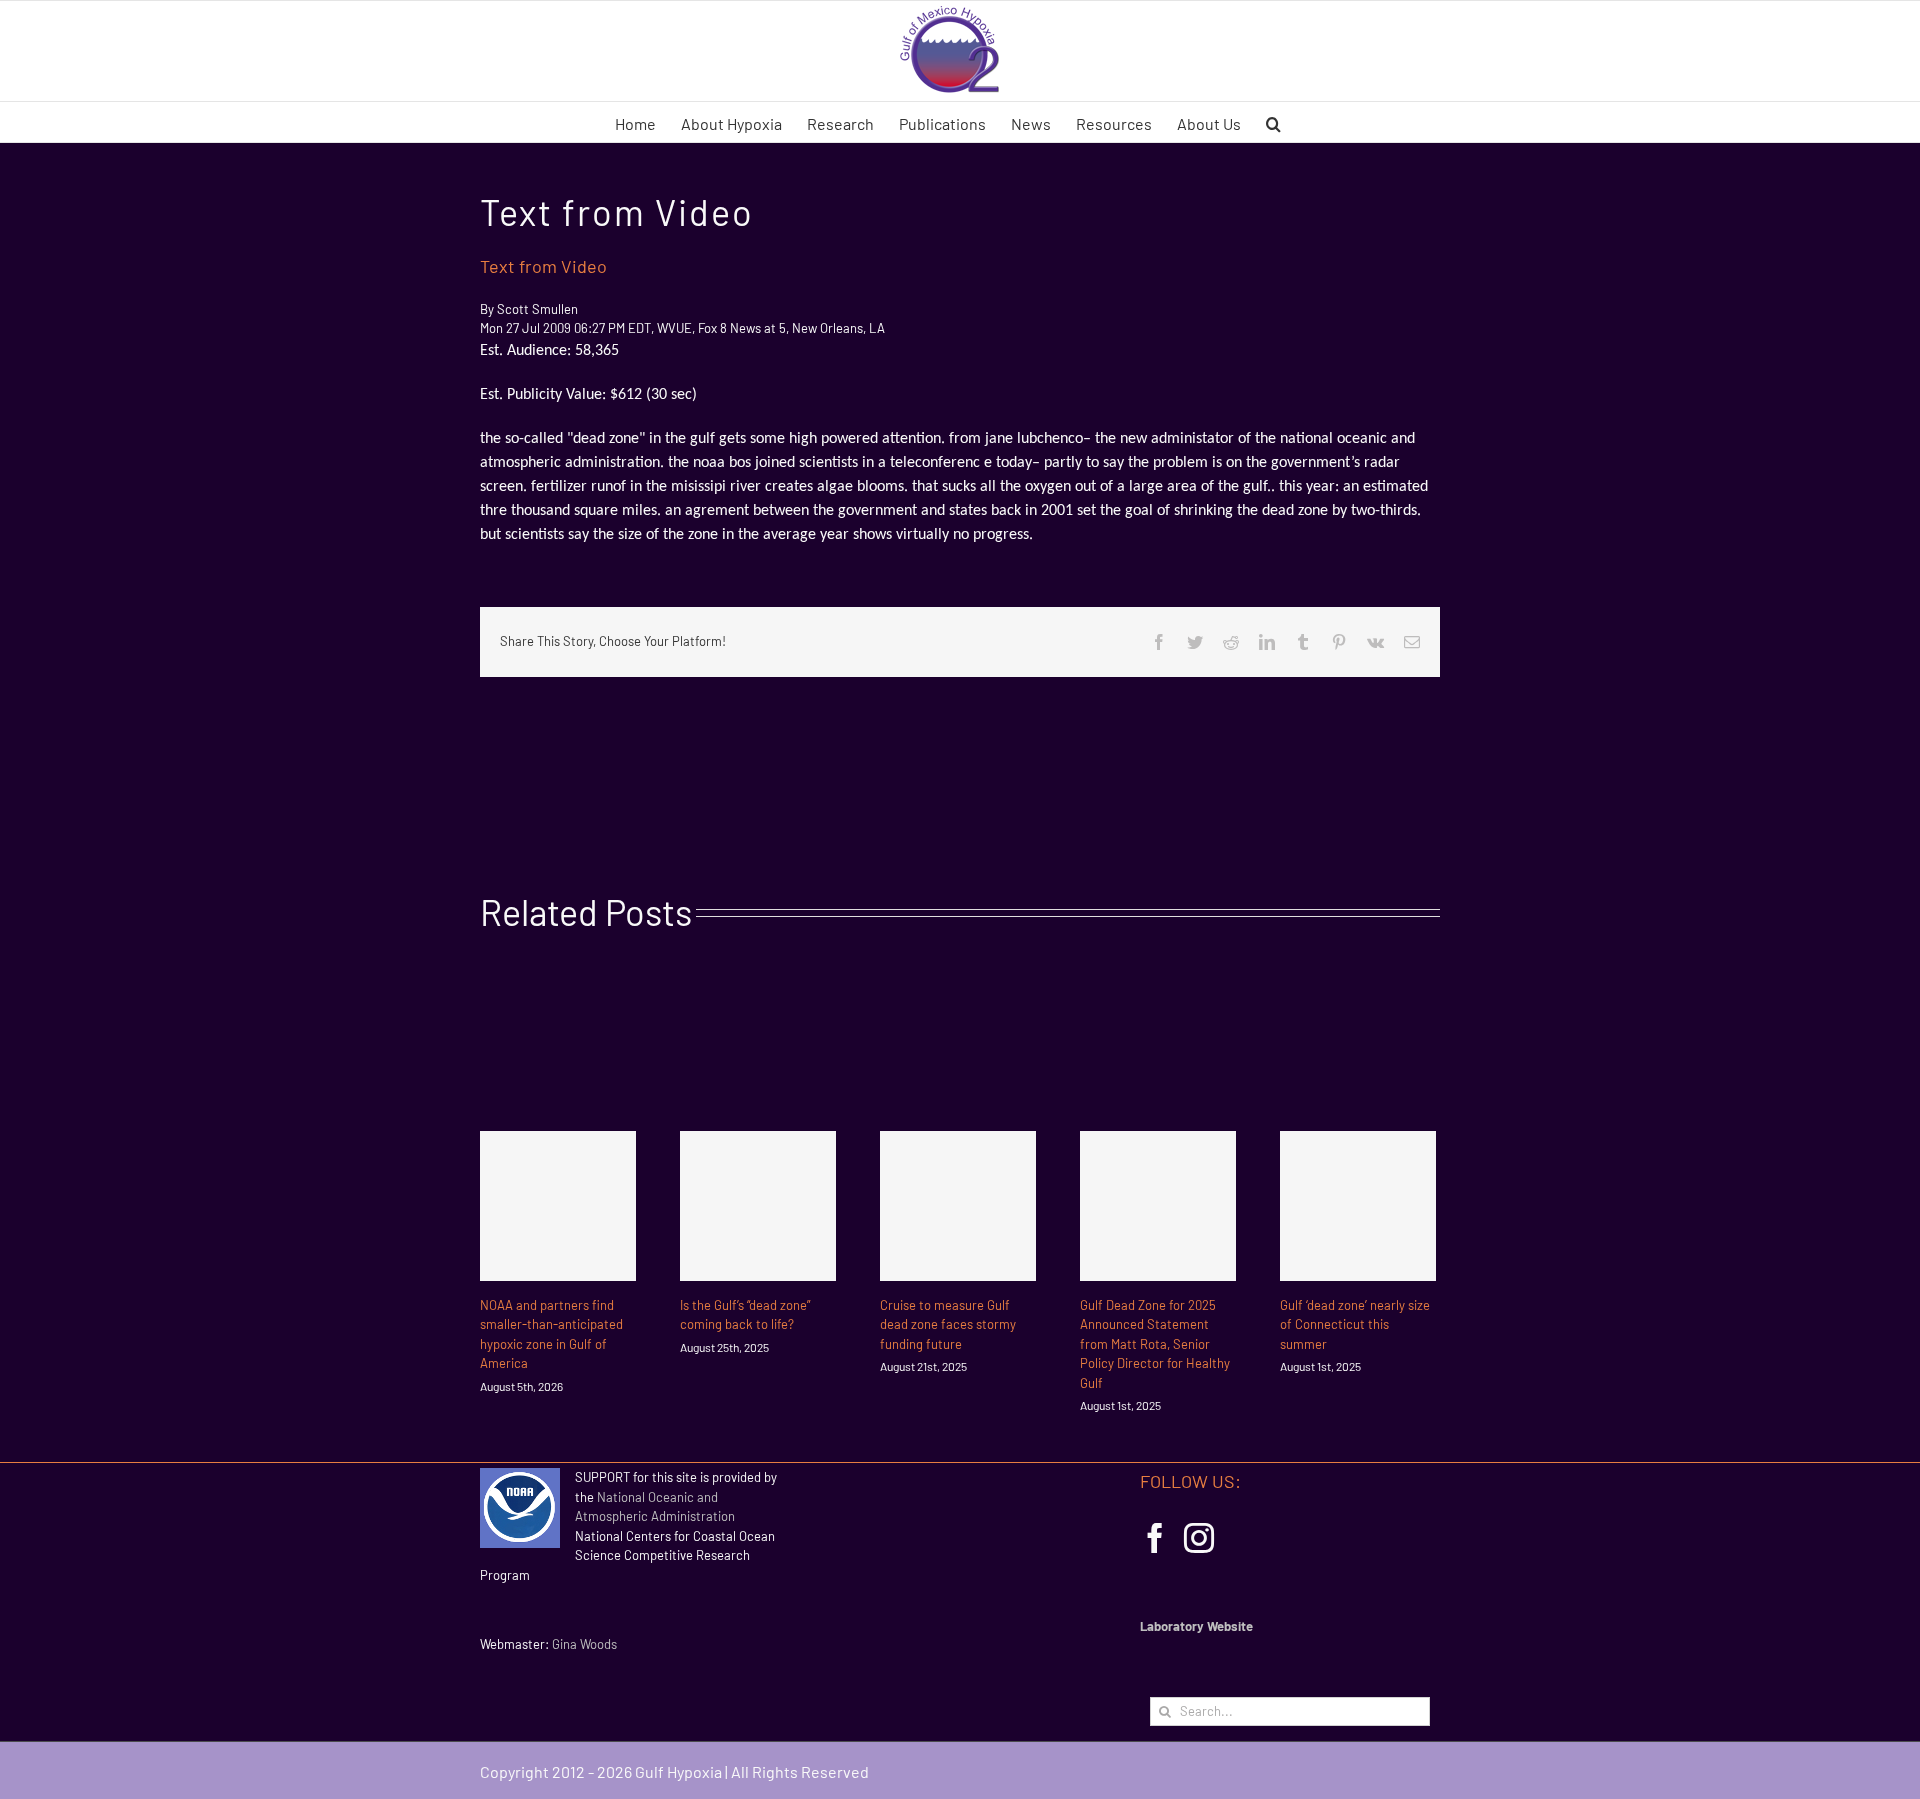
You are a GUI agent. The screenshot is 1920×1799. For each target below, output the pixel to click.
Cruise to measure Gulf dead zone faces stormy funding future (948, 1324)
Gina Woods (584, 1644)
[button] (1273, 122)
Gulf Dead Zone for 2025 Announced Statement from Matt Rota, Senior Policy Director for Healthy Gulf (1155, 1344)
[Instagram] (1199, 1538)
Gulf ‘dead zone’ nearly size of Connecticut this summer (1355, 1324)
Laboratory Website (1196, 1626)
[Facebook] (1155, 1538)
